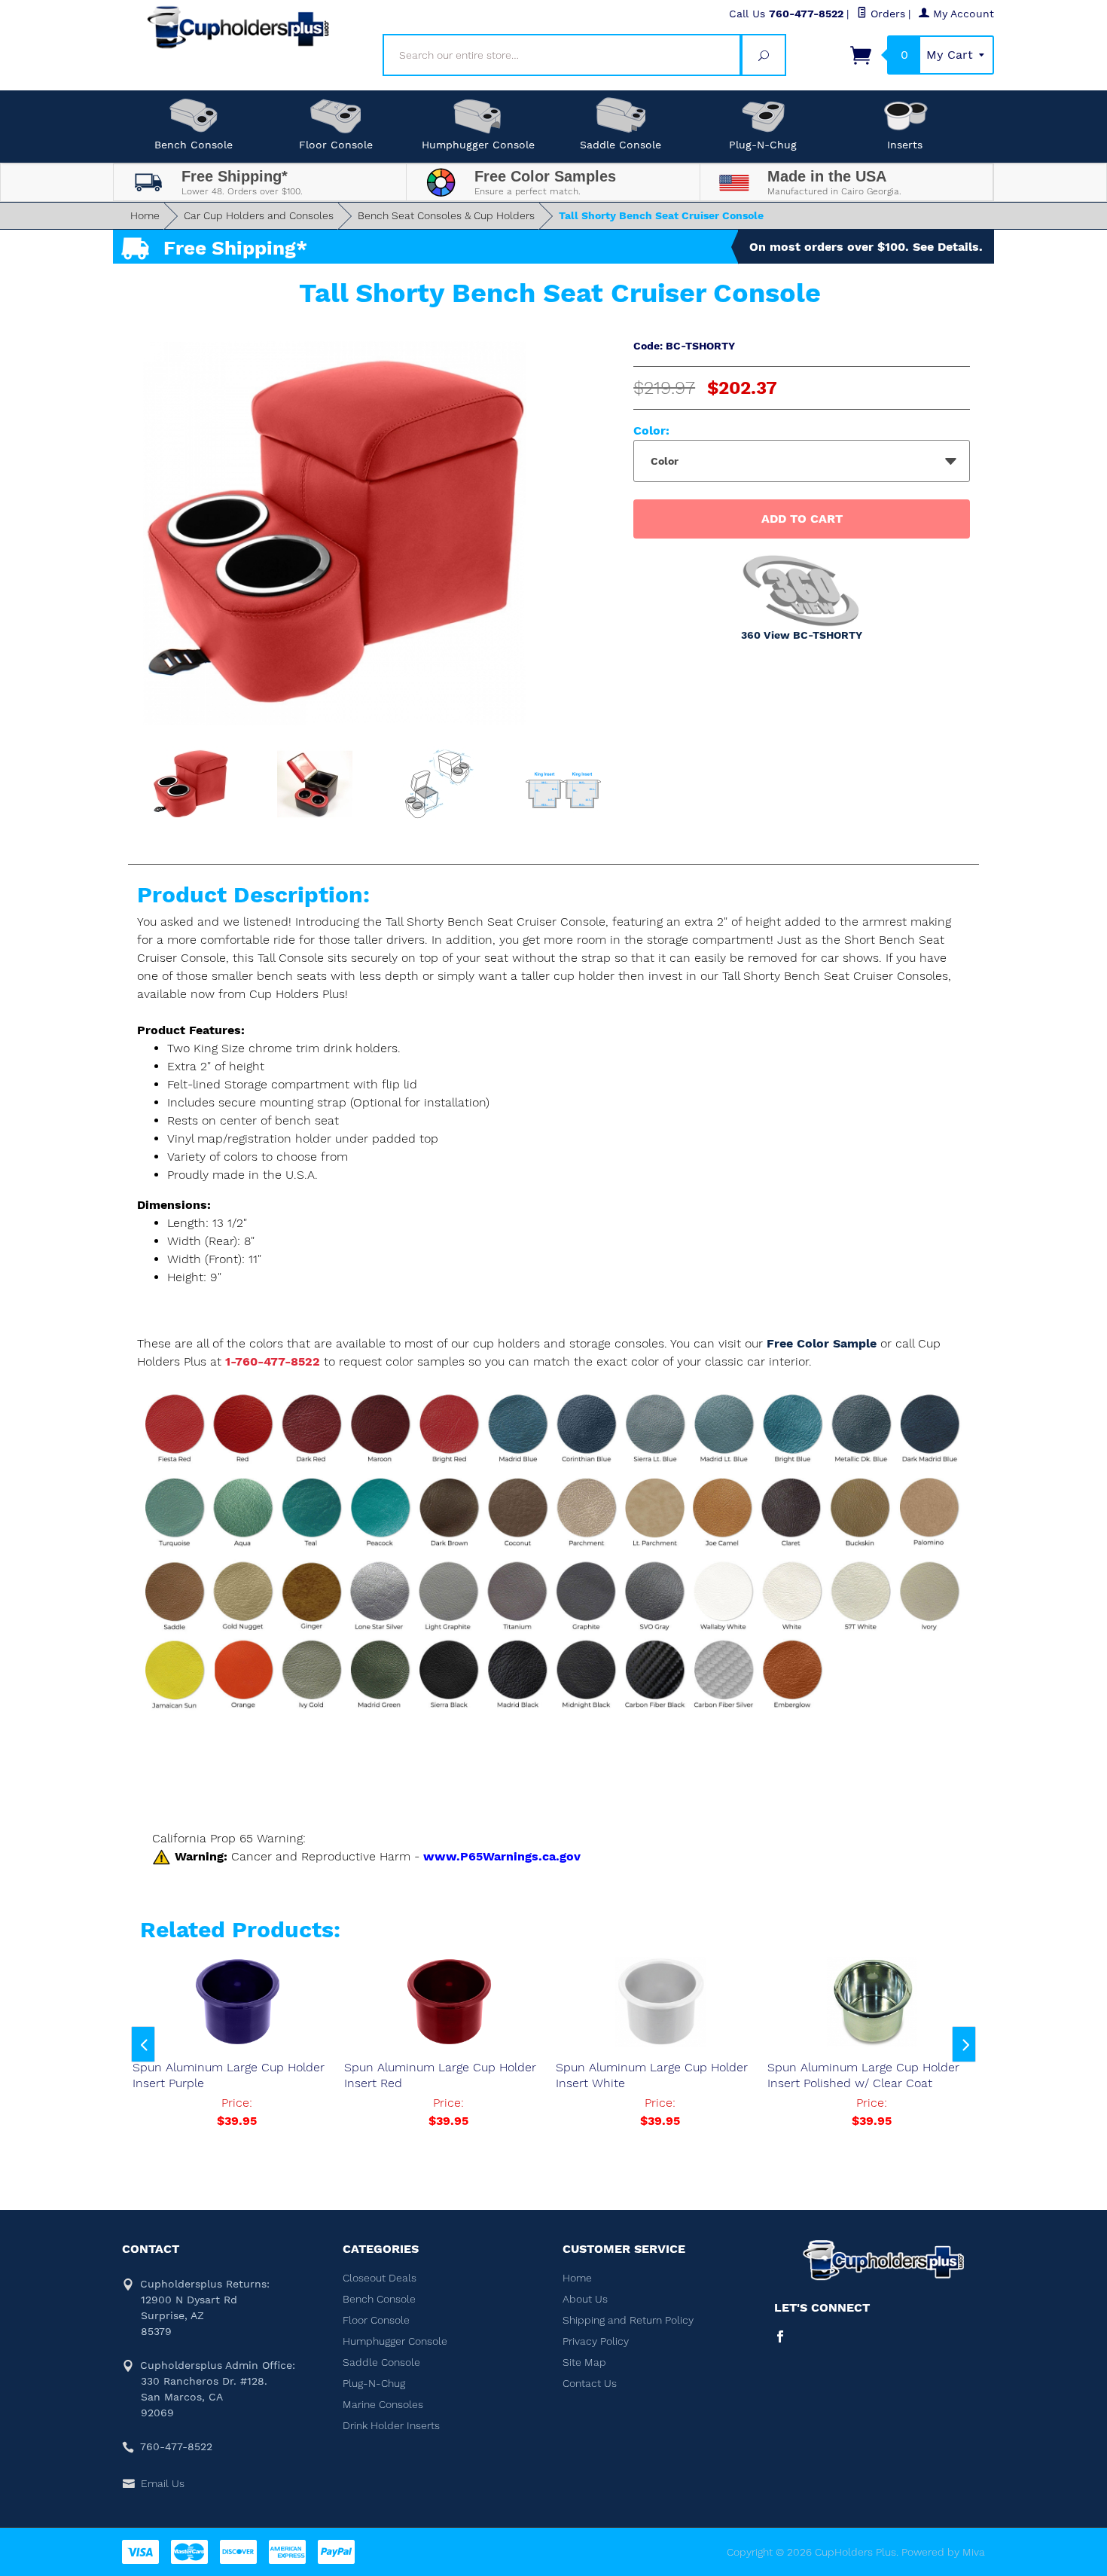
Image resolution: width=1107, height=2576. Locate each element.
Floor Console (336, 145)
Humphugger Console (478, 145)
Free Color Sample (823, 1343)
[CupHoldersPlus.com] (239, 27)
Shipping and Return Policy (628, 2320)
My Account (962, 14)
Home (145, 215)
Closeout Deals (380, 2278)
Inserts (905, 145)
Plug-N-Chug (763, 145)
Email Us (163, 2483)
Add (802, 519)
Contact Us (590, 2383)
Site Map (584, 2362)
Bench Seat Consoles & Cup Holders (446, 215)
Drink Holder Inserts (391, 2425)
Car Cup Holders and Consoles (259, 215)
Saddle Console (621, 145)
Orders (886, 14)
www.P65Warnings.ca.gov (502, 1856)
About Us (585, 2299)
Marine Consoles (383, 2404)
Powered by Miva (943, 2552)
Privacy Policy (596, 2341)
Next (964, 2044)
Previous (143, 2044)
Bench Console (194, 145)
